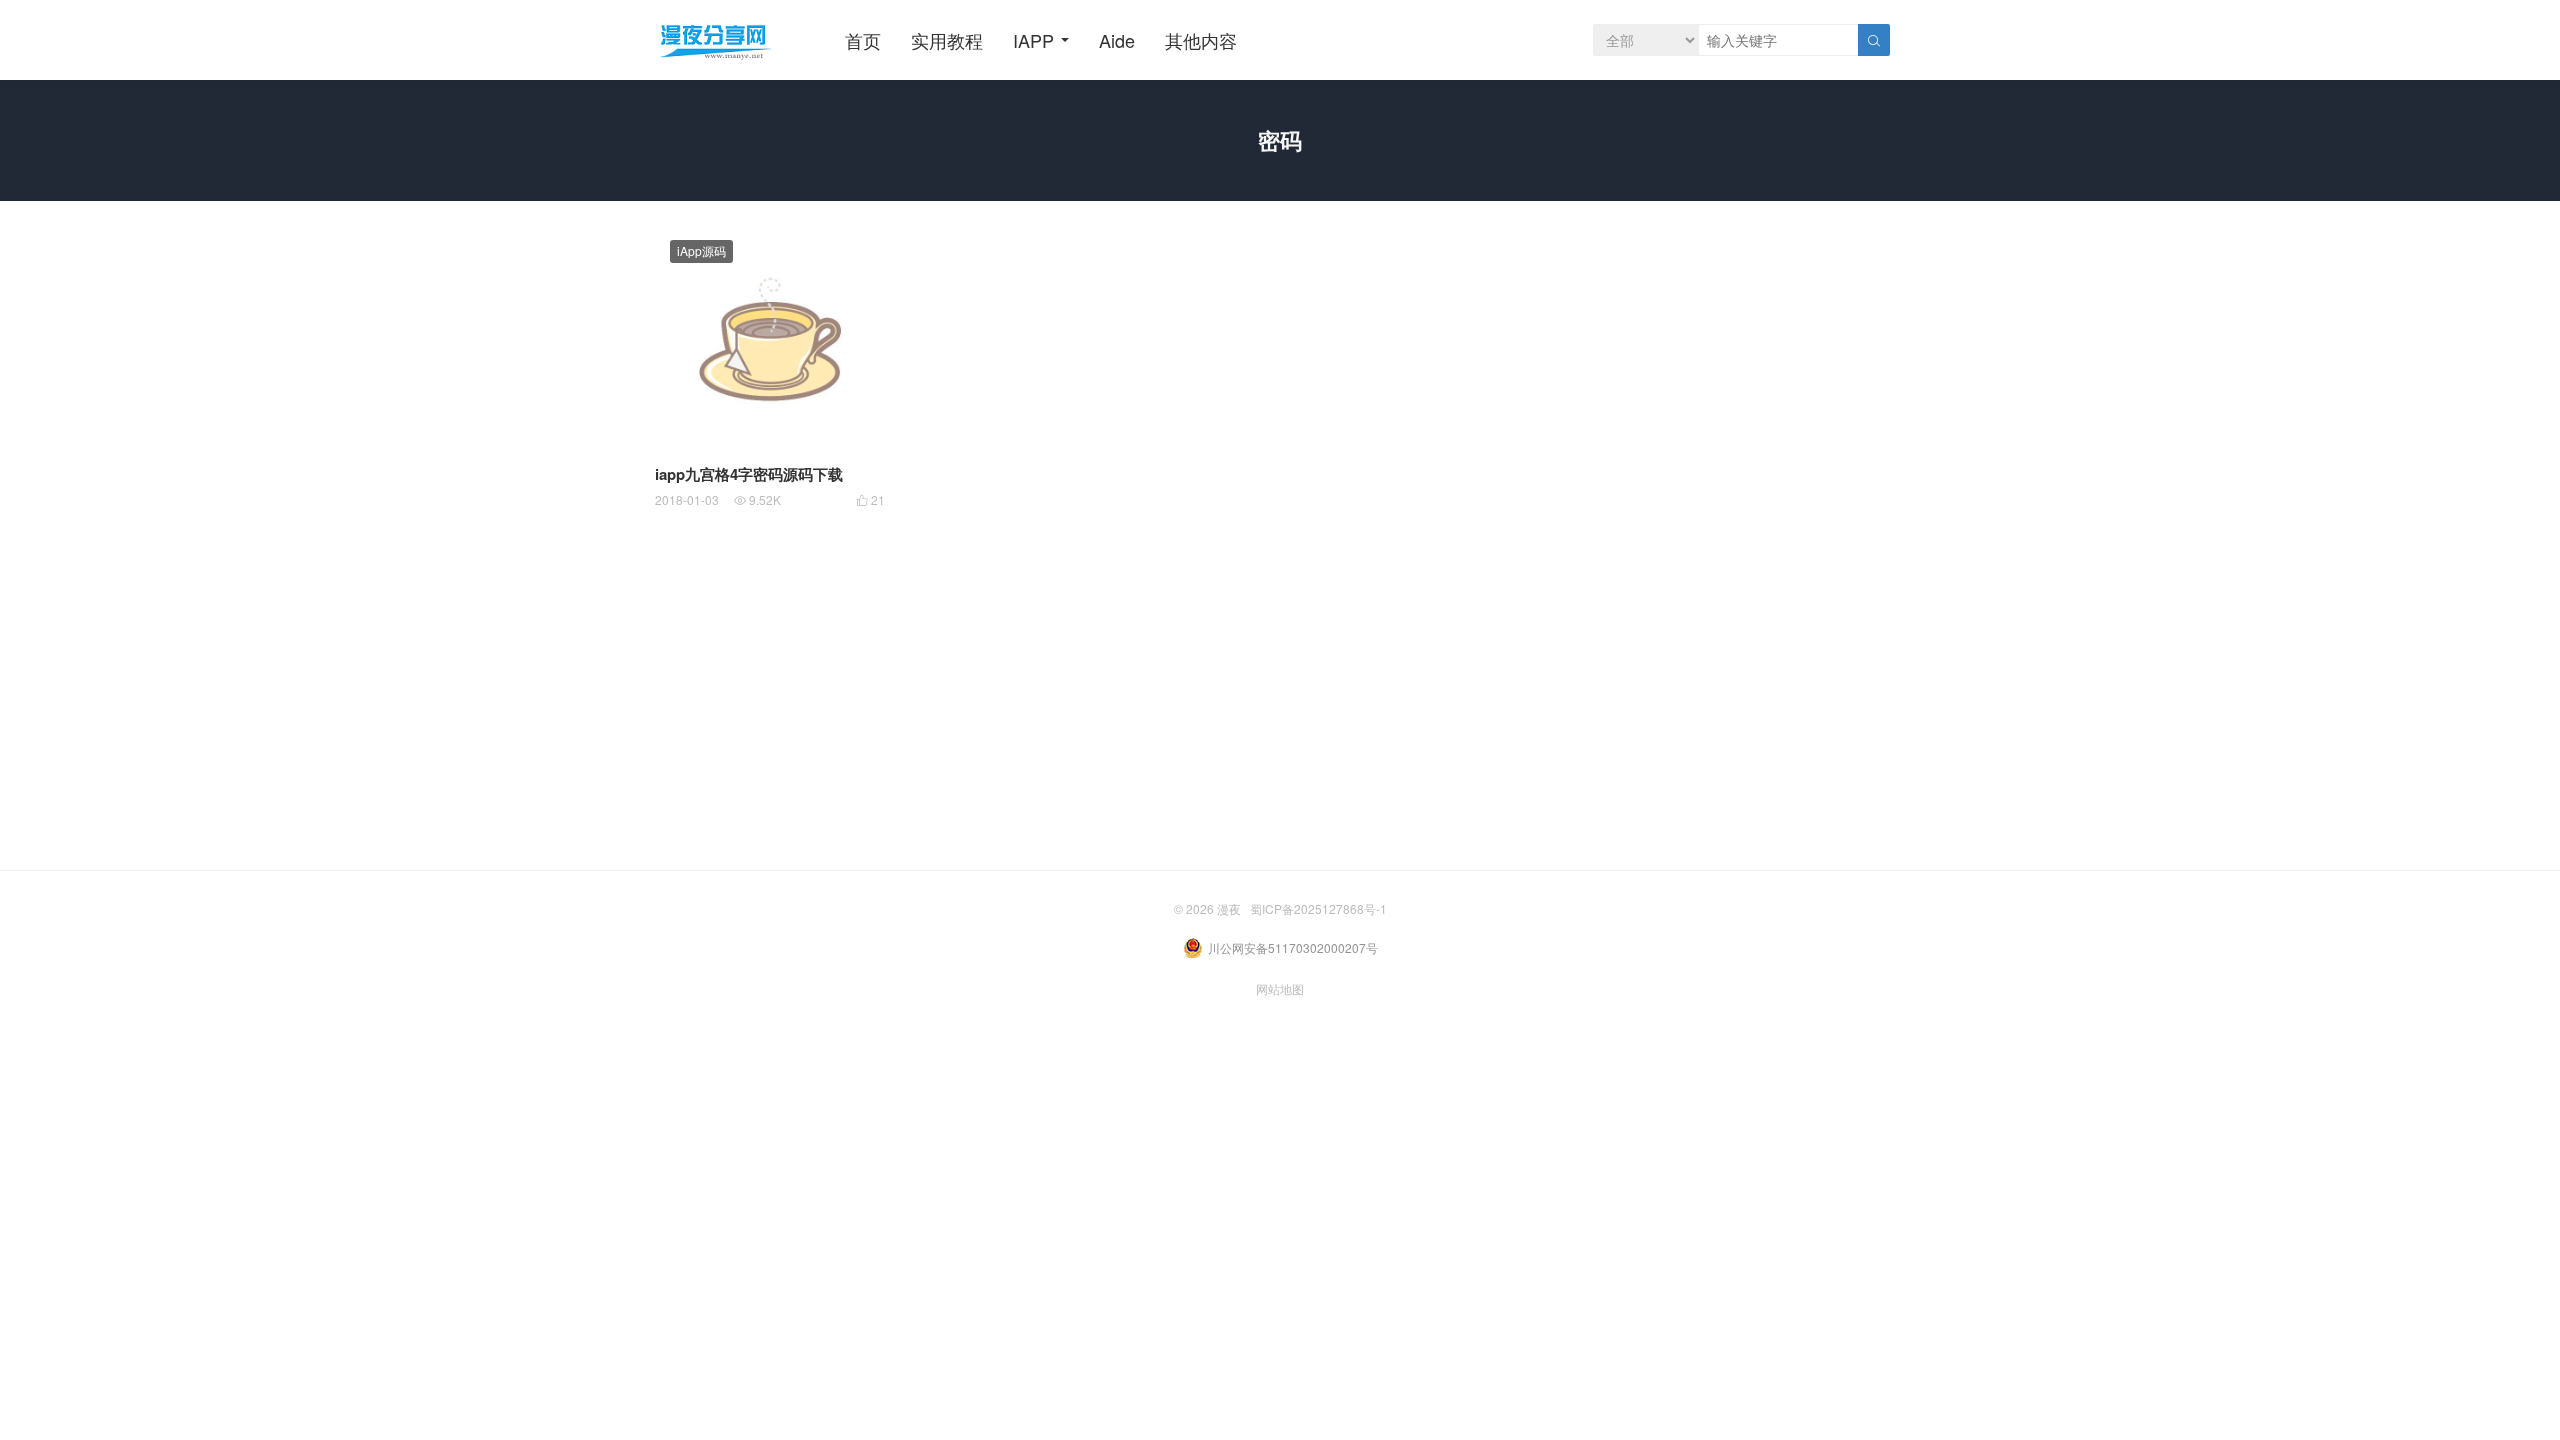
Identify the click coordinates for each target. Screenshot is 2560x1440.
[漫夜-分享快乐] (715, 40)
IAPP (1033, 40)
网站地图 (1280, 988)
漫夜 (1229, 908)
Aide (1117, 40)
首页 (863, 40)
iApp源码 (701, 250)
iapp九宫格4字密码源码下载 (749, 474)
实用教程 (947, 40)
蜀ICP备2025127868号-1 (1318, 908)
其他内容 (1201, 40)
